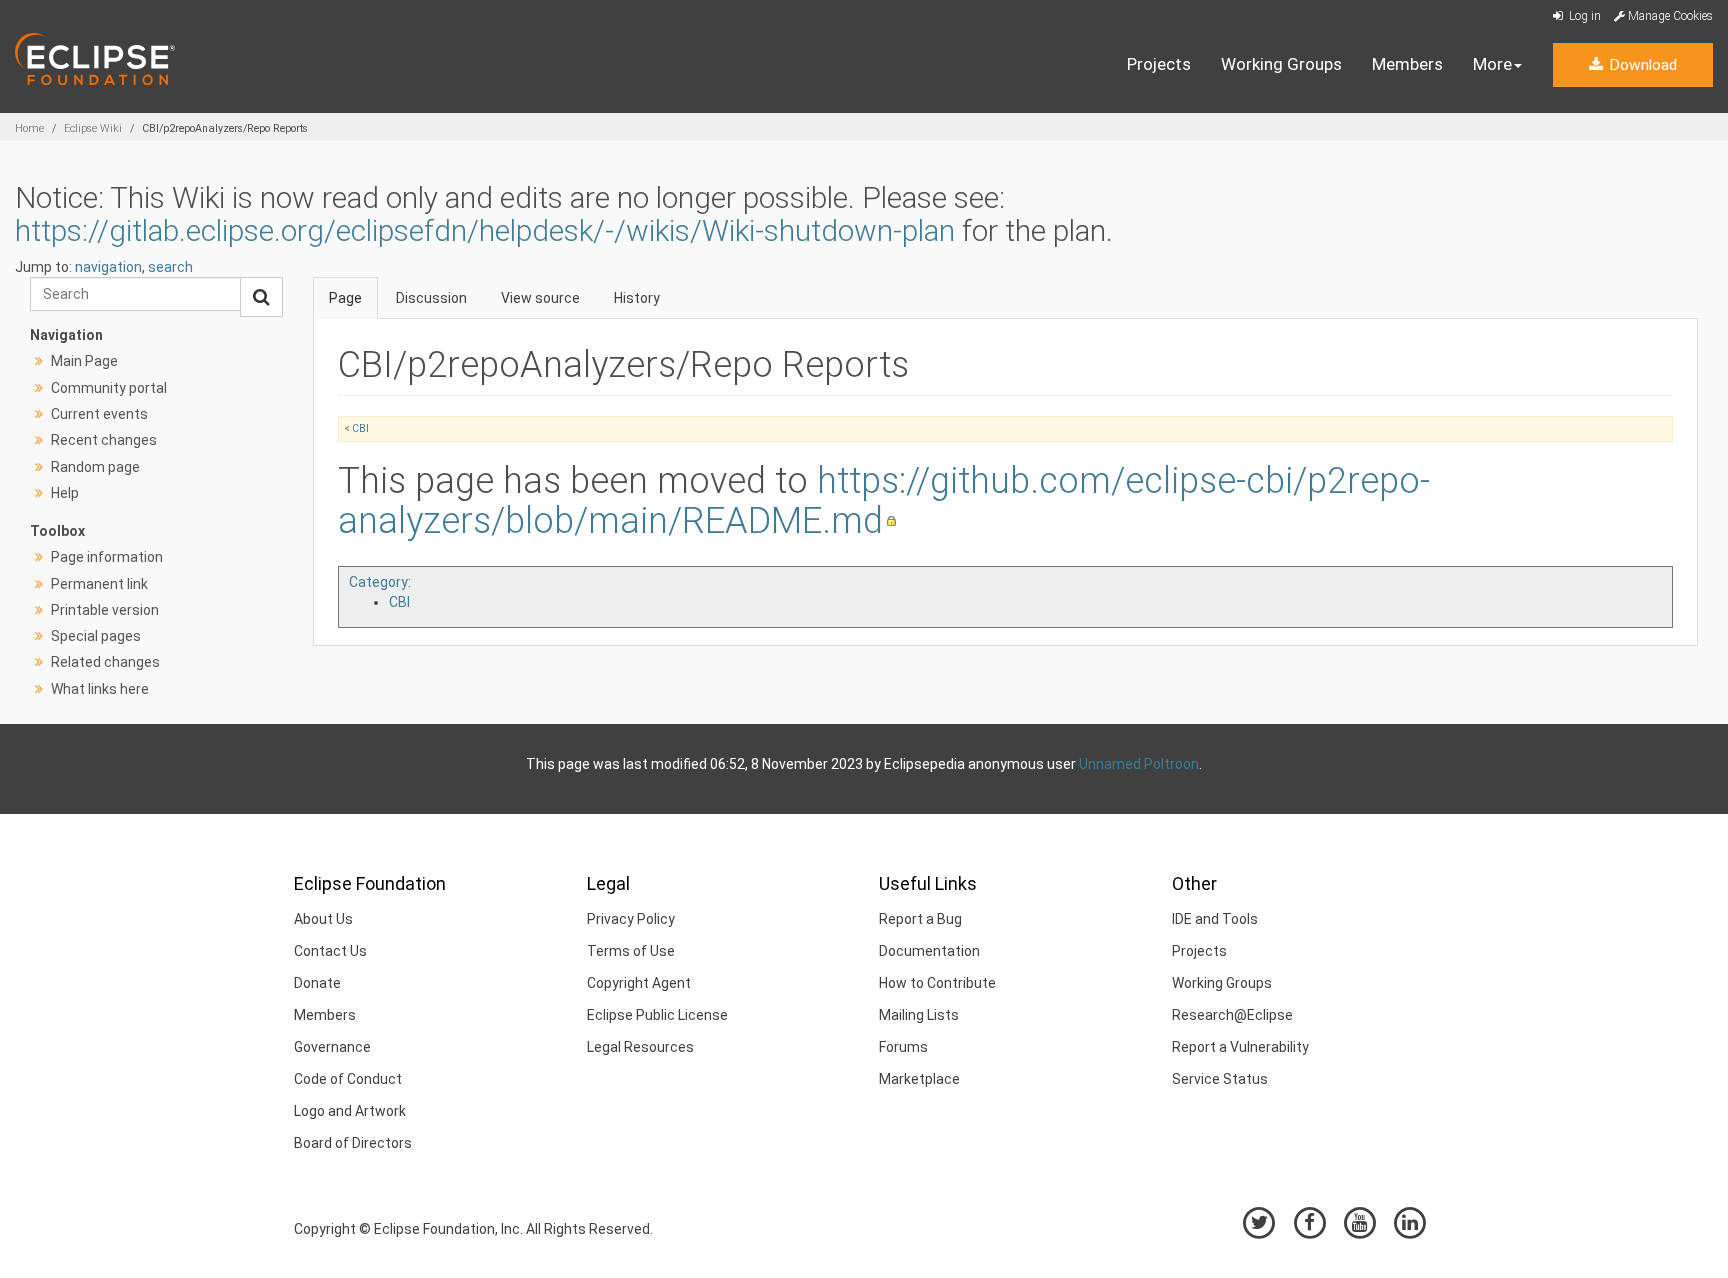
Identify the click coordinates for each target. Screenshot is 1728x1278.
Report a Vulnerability (1240, 1047)
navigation (108, 267)
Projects (1159, 64)
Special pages (96, 636)
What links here (100, 689)
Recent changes (104, 440)
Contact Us (330, 951)
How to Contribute (937, 983)
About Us (323, 919)
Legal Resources (640, 1047)
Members (1407, 64)
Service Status (1220, 1079)
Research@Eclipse (1232, 1015)
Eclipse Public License (657, 1015)
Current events (99, 414)
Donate (317, 983)
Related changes (105, 662)
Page (345, 298)
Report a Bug (920, 919)
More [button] (1492, 64)
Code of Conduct (348, 1079)
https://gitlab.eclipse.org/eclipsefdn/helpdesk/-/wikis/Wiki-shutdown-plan (485, 230)
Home (29, 128)
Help (65, 493)
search (170, 267)
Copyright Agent (639, 983)
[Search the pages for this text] (261, 297)
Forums (903, 1047)
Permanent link (99, 584)
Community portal (109, 388)
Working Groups (1281, 64)
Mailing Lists (919, 1015)
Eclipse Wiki (93, 128)
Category (378, 582)
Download (1641, 65)
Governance (332, 1047)
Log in (1583, 16)
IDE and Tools (1215, 919)
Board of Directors (353, 1143)
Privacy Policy (631, 919)
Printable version (105, 610)
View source (540, 298)
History (637, 298)
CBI (360, 428)
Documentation (929, 951)
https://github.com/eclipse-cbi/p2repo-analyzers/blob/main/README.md (884, 501)
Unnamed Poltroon (1139, 764)
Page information (107, 557)
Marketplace (919, 1079)
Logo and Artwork (350, 1111)
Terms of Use (631, 951)
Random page (95, 467)
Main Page (84, 361)
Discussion (431, 298)
